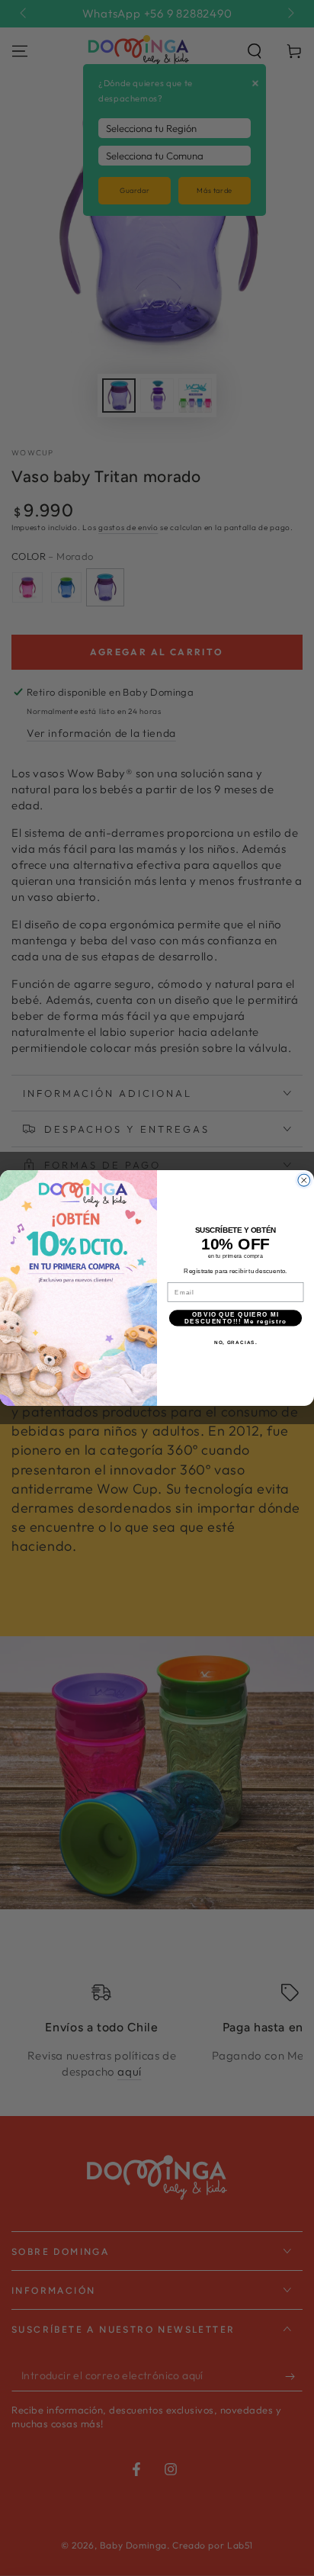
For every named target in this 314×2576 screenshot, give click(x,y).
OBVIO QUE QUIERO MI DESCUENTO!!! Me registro (236, 1318)
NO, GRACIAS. (236, 1342)
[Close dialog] (304, 1180)
